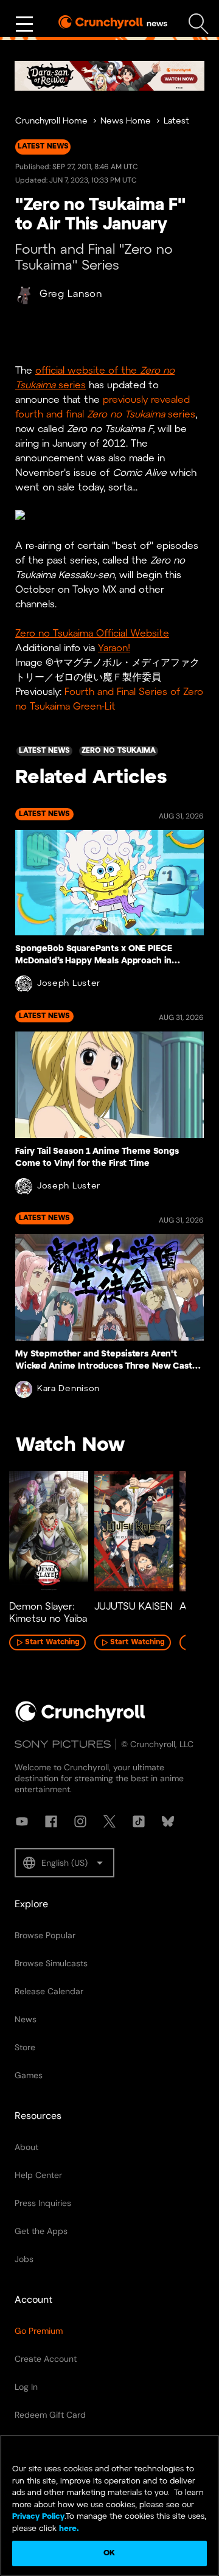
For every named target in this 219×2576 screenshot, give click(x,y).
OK (109, 2553)
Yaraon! (114, 648)
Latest (176, 121)
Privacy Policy (38, 2517)
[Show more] (24, 24)
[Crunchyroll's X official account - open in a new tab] (109, 1821)
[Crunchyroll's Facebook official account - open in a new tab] (51, 1821)
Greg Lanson (71, 294)
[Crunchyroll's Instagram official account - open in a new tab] (80, 1821)
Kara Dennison (68, 1389)
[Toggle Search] (199, 24)
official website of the (88, 371)
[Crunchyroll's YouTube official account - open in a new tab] (22, 1821)
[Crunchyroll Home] (80, 1720)
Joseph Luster (69, 984)
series (71, 386)
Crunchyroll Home (51, 121)
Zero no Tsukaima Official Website (92, 634)
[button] (64, 1863)
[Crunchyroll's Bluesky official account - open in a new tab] (168, 1821)
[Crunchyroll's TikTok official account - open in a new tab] (139, 1821)
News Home (126, 121)
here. (68, 2529)
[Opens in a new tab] (109, 76)
